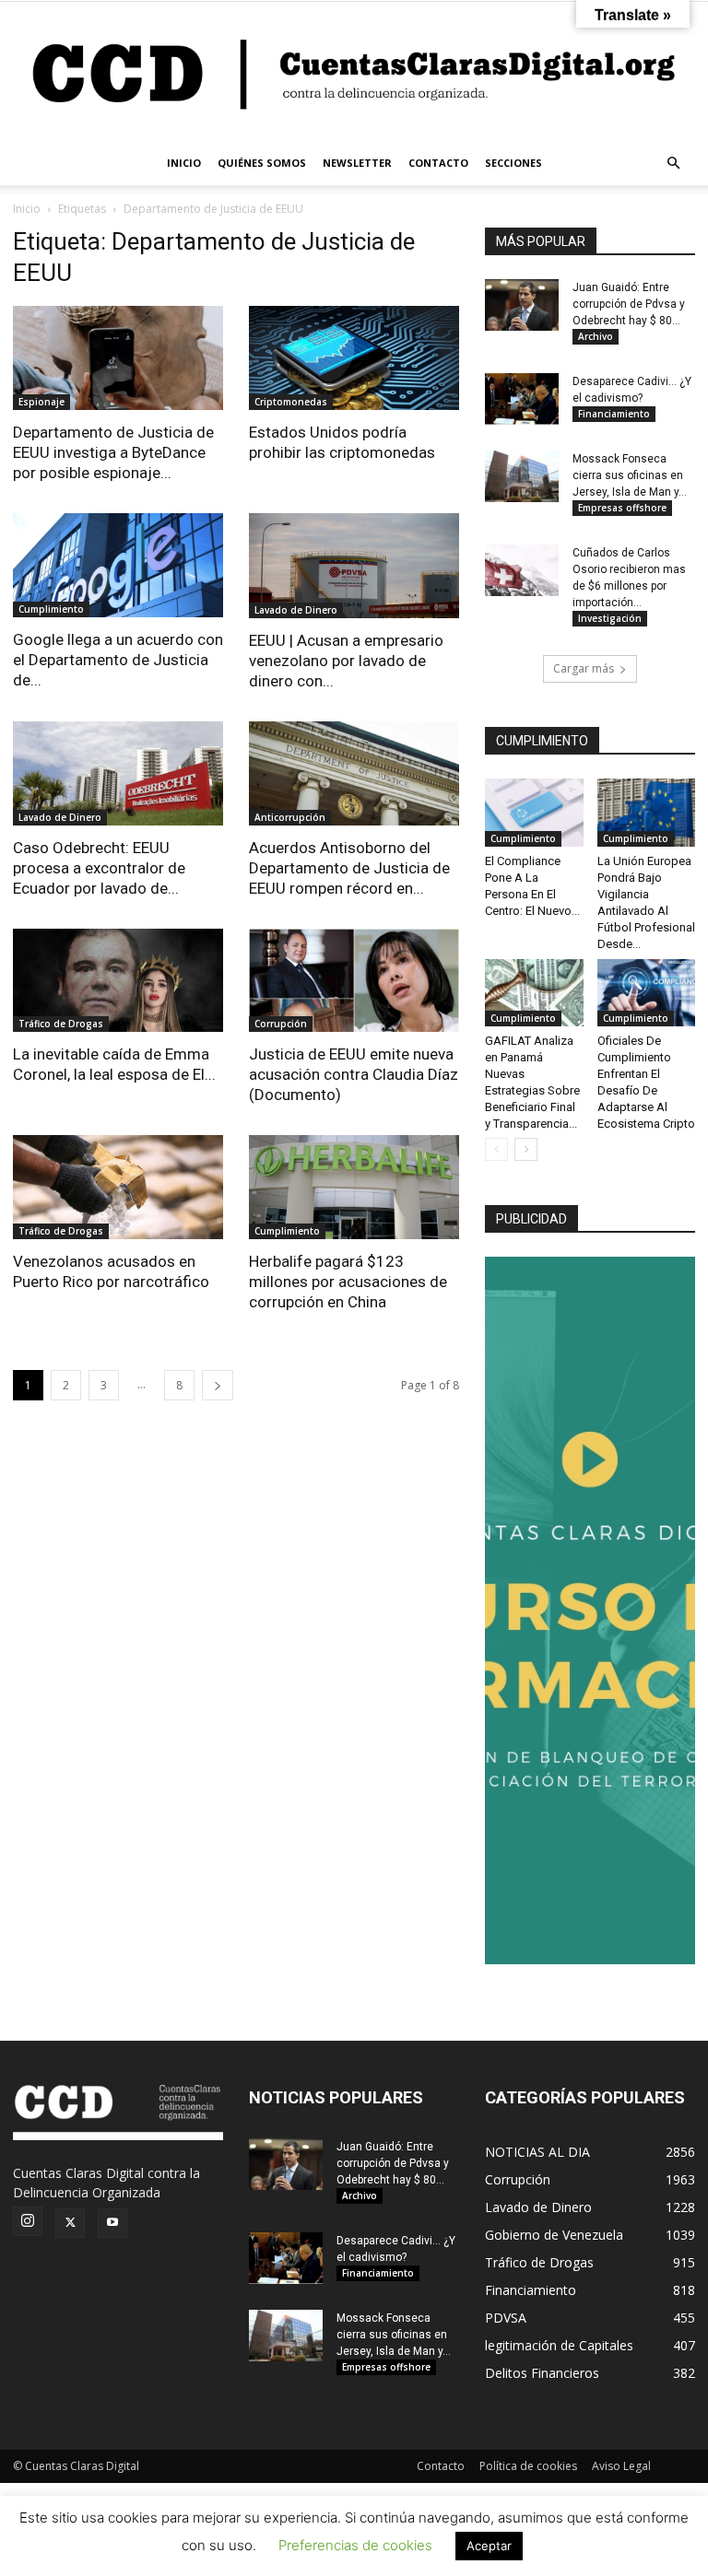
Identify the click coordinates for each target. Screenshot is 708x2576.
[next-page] (218, 1385)
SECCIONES (513, 163)
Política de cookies (528, 2466)
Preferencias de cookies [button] (355, 2545)
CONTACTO (438, 163)
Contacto (441, 2466)
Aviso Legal (621, 2466)
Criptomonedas (291, 402)
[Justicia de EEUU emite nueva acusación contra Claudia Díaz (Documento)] (354, 981)
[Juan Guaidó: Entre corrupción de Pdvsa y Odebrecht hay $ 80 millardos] (522, 305)
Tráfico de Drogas (61, 1024)
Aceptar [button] (489, 2546)
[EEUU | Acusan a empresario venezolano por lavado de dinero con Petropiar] (354, 566)
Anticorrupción (290, 817)
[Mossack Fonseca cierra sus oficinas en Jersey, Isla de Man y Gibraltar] (522, 476)
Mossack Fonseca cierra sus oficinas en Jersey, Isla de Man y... (630, 475)
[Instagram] (28, 2221)
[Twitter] (70, 2223)
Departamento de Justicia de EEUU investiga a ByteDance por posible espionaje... (113, 452)
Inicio (27, 209)
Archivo (596, 336)
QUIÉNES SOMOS (262, 163)
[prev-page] (496, 1149)
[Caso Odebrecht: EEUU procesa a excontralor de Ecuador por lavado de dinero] (118, 773)
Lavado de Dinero (296, 610)
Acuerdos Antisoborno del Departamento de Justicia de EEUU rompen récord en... (349, 868)
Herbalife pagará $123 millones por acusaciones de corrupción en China (348, 1282)
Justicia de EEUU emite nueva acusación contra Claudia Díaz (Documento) (354, 1074)
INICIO (184, 163)
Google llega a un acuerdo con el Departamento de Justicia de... (118, 660)
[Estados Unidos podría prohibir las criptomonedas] (354, 358)
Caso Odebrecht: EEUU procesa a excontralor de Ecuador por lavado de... (99, 868)
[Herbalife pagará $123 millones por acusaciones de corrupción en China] (354, 1187)
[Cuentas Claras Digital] (354, 71)
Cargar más (584, 668)
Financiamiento (614, 414)
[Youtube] (112, 2223)
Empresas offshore (622, 508)
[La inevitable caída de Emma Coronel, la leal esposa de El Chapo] (118, 981)
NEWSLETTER (357, 163)
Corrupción (281, 1024)
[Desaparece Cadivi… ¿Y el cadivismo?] (522, 399)
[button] (673, 164)
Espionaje (41, 402)
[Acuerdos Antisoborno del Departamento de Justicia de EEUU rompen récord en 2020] (354, 773)
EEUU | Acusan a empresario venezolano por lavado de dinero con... (346, 661)
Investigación (610, 618)
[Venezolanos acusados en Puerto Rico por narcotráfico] (118, 1187)
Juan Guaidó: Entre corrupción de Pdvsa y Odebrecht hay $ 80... (629, 304)
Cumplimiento (51, 609)
